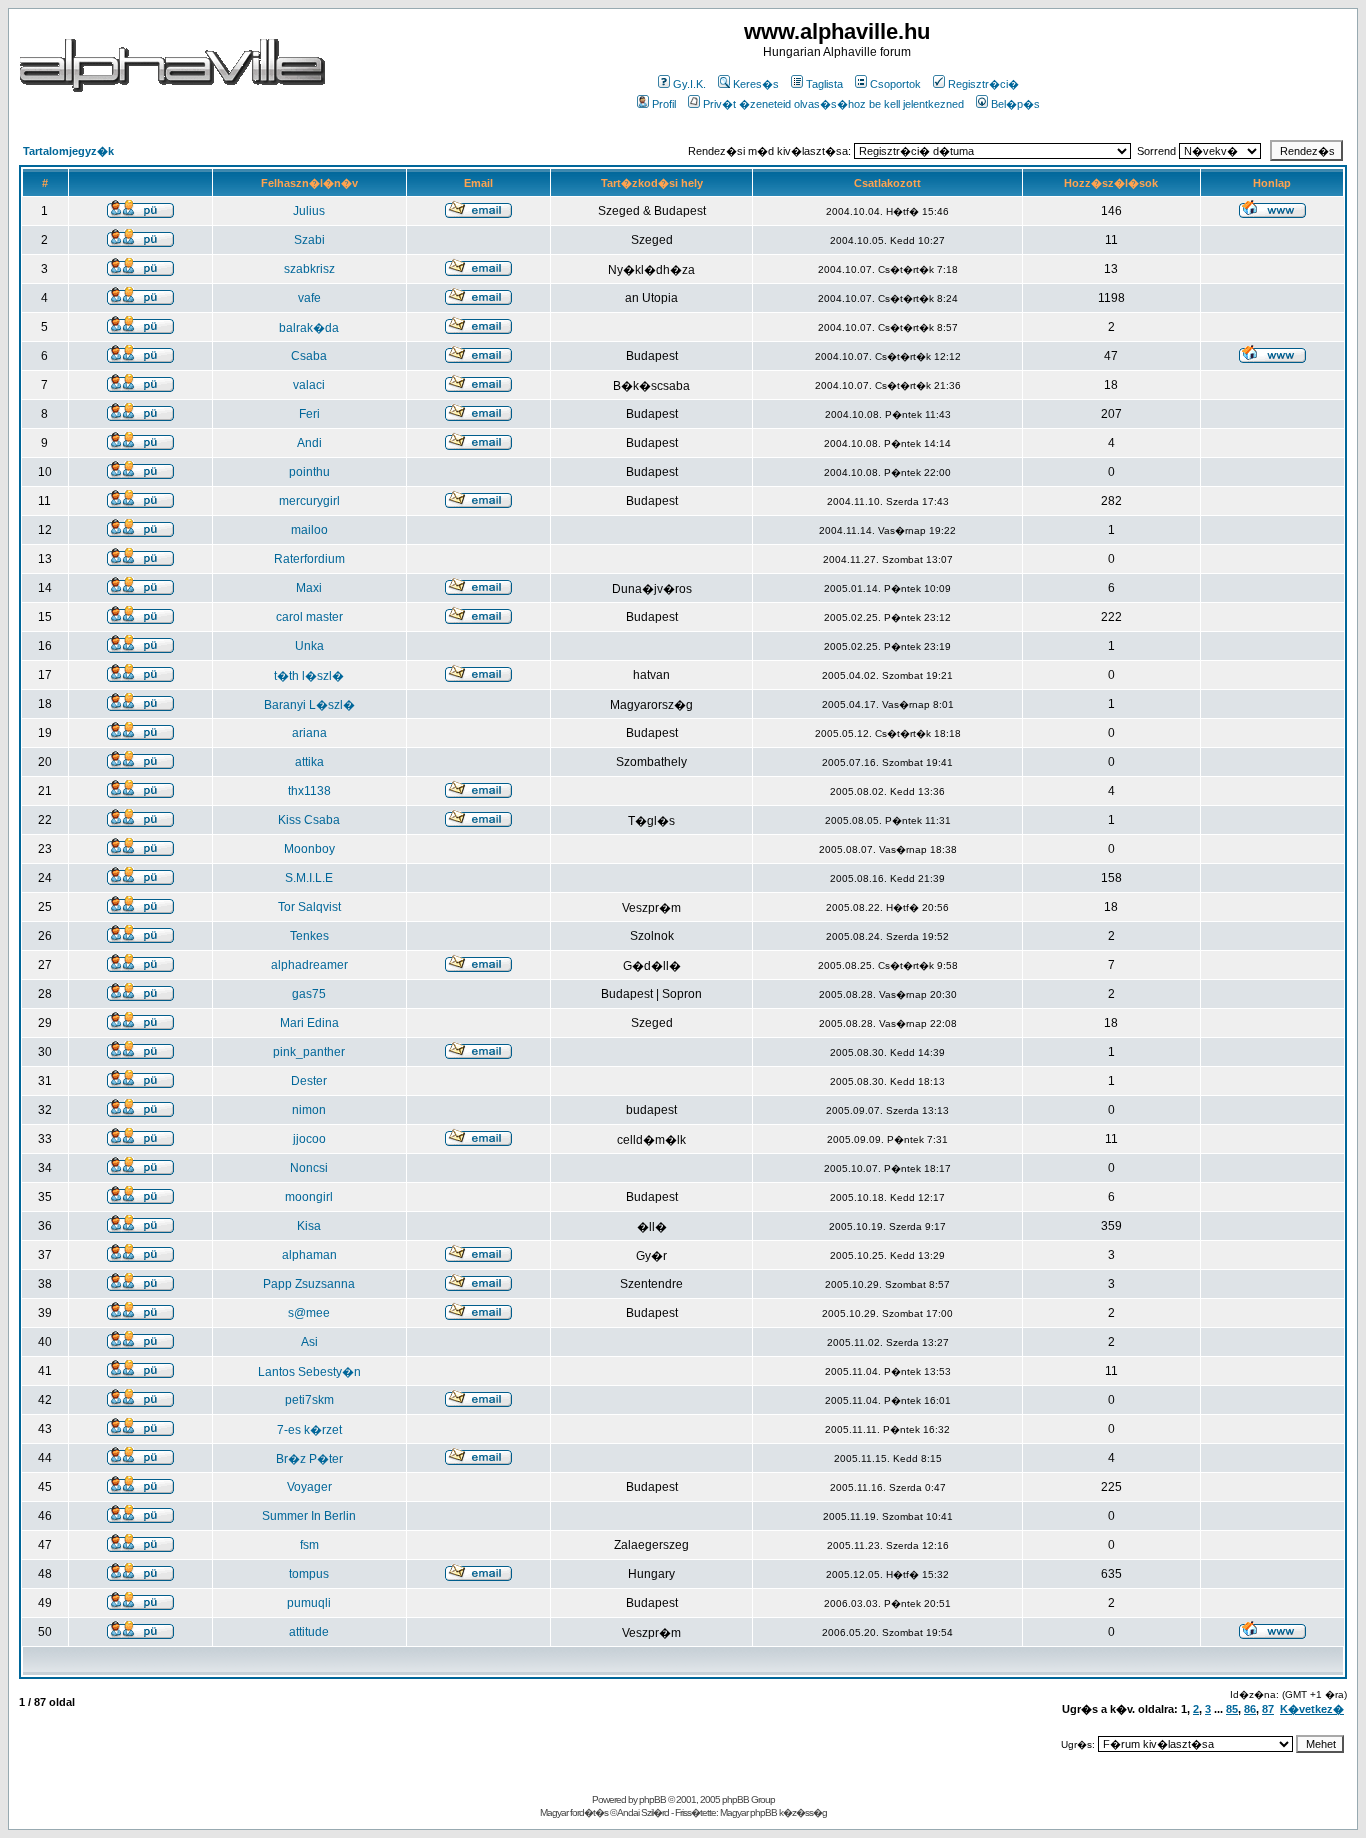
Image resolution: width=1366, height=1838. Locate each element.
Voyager (309, 1487)
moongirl (309, 1197)
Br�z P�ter (309, 1459)
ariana (309, 733)
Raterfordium (309, 559)
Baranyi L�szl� (309, 705)
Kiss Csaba (309, 820)
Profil (664, 104)
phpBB (652, 1799)
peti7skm (309, 1400)
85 (1232, 1709)
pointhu (309, 472)
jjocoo (309, 1139)
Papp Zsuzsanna (309, 1284)
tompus (309, 1574)
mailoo (309, 530)
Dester (309, 1081)
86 (1250, 1709)
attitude (309, 1632)
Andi (309, 443)
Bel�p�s (1015, 104)
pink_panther (309, 1052)
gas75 (309, 994)
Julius (309, 211)
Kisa (309, 1226)
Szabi (309, 240)
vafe (309, 298)
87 (1268, 1709)
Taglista (824, 84)
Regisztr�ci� (983, 84)
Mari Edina (309, 1023)
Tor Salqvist (309, 907)
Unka (309, 646)
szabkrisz (309, 269)
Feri (309, 414)
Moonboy (309, 849)
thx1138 (309, 791)
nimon (309, 1110)
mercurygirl (309, 501)
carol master (309, 617)
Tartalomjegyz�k (68, 151)
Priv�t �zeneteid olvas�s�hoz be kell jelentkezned (833, 104)
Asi (309, 1342)
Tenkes (309, 936)
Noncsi (309, 1168)
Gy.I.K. (689, 84)
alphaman (309, 1255)
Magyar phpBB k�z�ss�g (773, 1812)
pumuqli (309, 1603)
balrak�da (309, 328)
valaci (309, 385)
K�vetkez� (1312, 1709)
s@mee (309, 1313)
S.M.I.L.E (309, 878)
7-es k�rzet (309, 1430)
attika (309, 762)
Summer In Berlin (309, 1516)
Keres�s (756, 84)
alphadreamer (309, 965)
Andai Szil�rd (643, 1812)
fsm (309, 1545)
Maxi (309, 588)
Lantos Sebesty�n (309, 1372)
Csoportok (895, 84)
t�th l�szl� (309, 676)
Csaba (309, 356)
